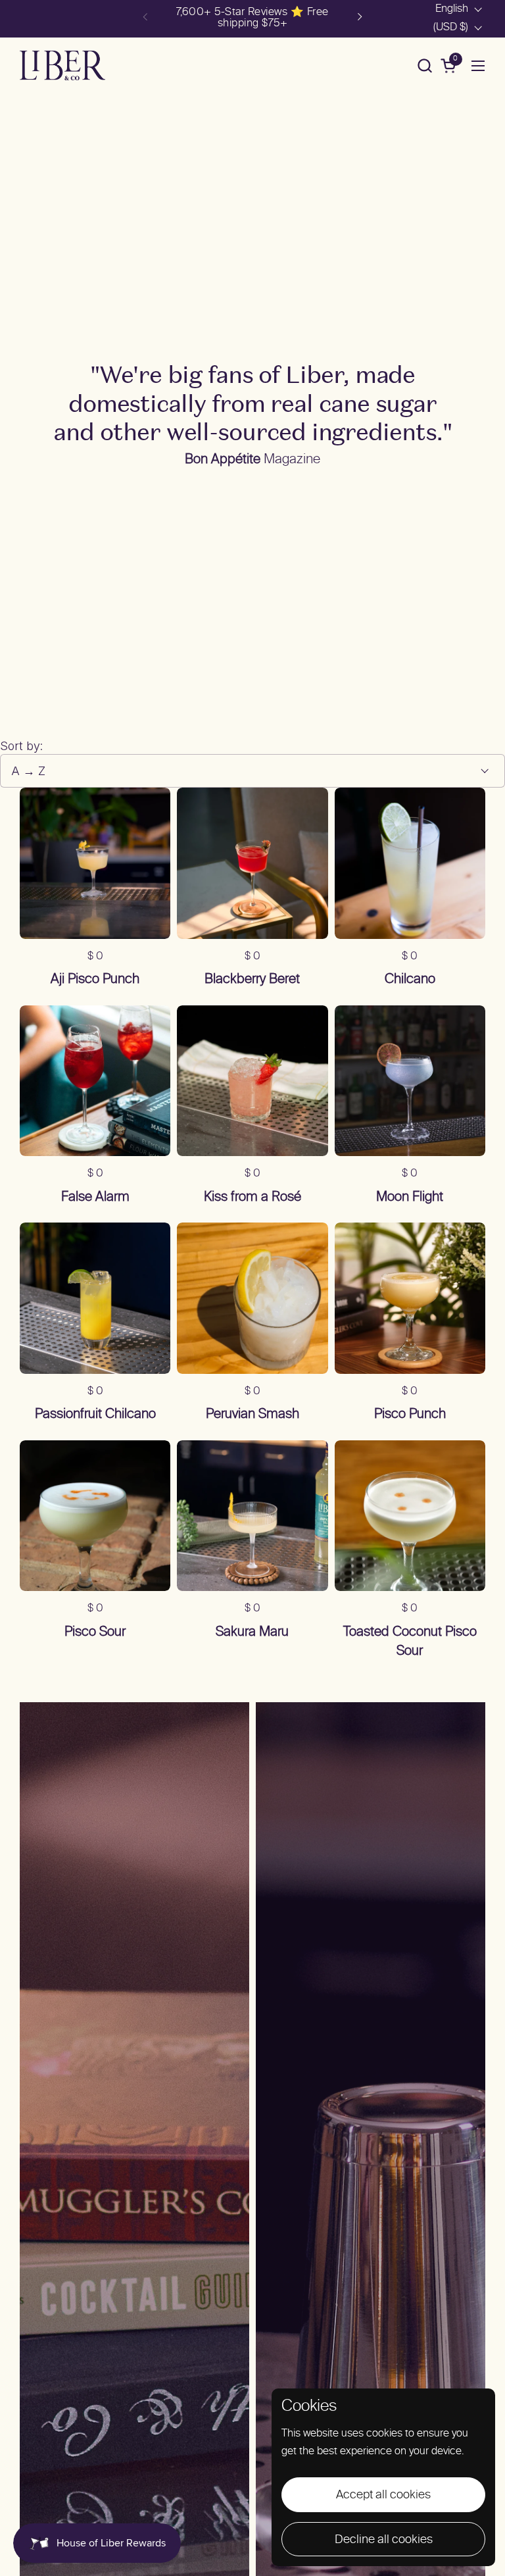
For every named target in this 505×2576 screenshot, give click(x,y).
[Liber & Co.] (62, 65)
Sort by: (21, 746)
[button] (424, 65)
